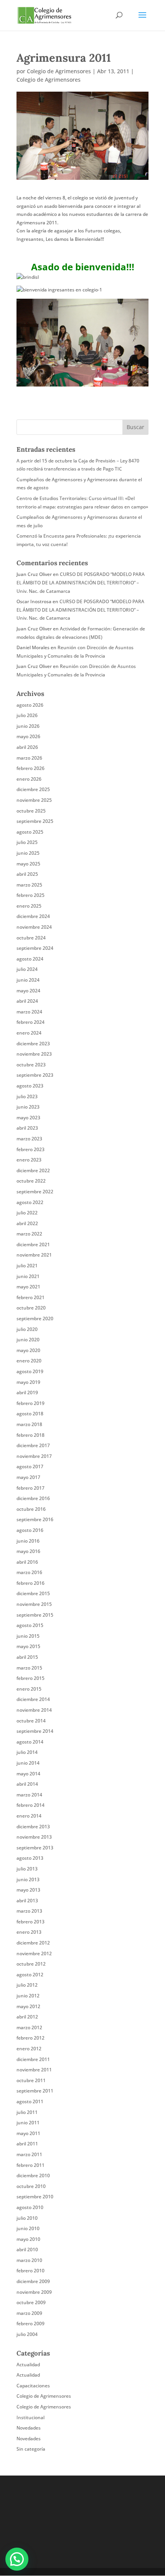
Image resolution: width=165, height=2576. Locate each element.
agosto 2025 (30, 832)
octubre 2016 (31, 1509)
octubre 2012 (31, 1964)
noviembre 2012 (34, 1953)
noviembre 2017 (34, 1456)
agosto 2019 (30, 1371)
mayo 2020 (28, 1350)
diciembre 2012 (33, 1943)
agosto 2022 (30, 1202)
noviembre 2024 (34, 927)
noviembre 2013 (34, 1837)
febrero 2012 (31, 2038)
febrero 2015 (31, 1678)
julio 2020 (27, 1329)
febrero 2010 (31, 2271)
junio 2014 (28, 1763)
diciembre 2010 (33, 2175)
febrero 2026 (31, 768)
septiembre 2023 (35, 1075)
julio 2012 (27, 1985)
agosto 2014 (30, 1742)
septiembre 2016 (35, 1519)
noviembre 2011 (34, 2070)
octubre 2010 (31, 2186)
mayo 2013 (28, 1890)
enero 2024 (29, 1033)
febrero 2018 (31, 1435)
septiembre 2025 (35, 821)
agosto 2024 (30, 959)
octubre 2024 (31, 938)
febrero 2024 (31, 1022)
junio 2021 (28, 1276)
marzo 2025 (29, 885)
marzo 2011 (29, 2154)
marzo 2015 (29, 1668)
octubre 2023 (31, 1065)
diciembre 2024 (33, 916)
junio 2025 (28, 853)
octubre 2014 (31, 1721)
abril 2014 (27, 1784)
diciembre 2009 (33, 2281)
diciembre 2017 (33, 1445)
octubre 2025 (31, 811)
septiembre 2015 (35, 1615)
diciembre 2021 (33, 1244)
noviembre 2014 (34, 1710)
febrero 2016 (31, 1583)
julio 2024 (27, 969)
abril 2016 (27, 1562)
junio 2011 (28, 2123)
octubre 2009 (31, 2302)
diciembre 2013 (33, 1827)
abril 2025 (27, 874)
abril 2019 (27, 1392)
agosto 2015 (30, 1625)
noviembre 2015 (34, 1604)
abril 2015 (27, 1657)
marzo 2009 (29, 2313)
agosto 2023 (30, 1086)
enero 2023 (29, 1160)
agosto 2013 (30, 1858)
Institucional (31, 2417)
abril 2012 (27, 2017)
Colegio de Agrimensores (59, 71)
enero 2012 (29, 2049)
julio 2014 (27, 1752)
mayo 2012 (28, 2006)
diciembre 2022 (33, 1170)
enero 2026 (29, 779)
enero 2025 (29, 906)
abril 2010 (27, 2249)
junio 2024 (28, 980)
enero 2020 (29, 1361)
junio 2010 (28, 2228)
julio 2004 (27, 2334)
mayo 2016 (28, 1551)
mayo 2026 (28, 736)
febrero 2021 (31, 1297)
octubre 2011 (31, 2080)
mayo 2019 (28, 1382)
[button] (17, 2559)
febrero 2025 (31, 895)
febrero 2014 (31, 1805)
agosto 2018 (30, 1414)
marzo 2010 (29, 2260)
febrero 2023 (31, 1149)
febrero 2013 (31, 1922)
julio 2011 (27, 2112)
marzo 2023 (29, 1139)
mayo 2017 (28, 1477)
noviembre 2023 (34, 1054)
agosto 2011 (30, 2101)
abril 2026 (27, 747)
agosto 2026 (30, 705)
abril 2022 (27, 1223)
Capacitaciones (33, 2386)
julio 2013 (27, 1869)
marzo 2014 (29, 1795)
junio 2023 (28, 1107)
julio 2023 (27, 1096)
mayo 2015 (28, 1646)
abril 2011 (27, 2144)
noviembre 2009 (34, 2292)
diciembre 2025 (33, 789)
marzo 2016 (29, 1572)
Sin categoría (31, 2449)
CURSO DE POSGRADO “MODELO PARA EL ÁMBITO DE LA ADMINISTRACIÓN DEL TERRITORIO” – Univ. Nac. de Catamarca (81, 582)
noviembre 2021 (34, 1255)
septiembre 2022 (35, 1192)
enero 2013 (29, 1932)
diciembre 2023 (33, 1044)
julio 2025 (27, 842)
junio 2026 (28, 726)
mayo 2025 (28, 864)
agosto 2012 (30, 1975)
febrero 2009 (31, 2323)
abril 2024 (27, 1001)
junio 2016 (28, 1541)
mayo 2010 (28, 2239)
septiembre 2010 (35, 2197)
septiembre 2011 (35, 2091)
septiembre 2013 (35, 1848)
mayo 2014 (28, 1774)
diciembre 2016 (33, 1498)
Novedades (29, 2428)
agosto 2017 (30, 1466)
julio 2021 (27, 1266)
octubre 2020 (31, 1308)
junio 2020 (28, 1340)
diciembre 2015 (33, 1593)
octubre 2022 (31, 1181)
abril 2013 (27, 1901)
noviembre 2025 (34, 800)
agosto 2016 (30, 1530)
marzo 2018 (29, 1424)
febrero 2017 (31, 1488)
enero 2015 (29, 1689)
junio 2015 (28, 1636)
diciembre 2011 (33, 2059)
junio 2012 (28, 1996)
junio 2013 (28, 1879)
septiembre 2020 (35, 1318)
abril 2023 (27, 1128)
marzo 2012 (29, 2027)
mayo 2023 (28, 1118)
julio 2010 (27, 2218)
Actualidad (28, 2365)
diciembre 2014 (33, 1699)
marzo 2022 (29, 1234)
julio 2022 (27, 1213)
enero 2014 (29, 1816)
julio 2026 (27, 715)
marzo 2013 (29, 1911)
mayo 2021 (28, 1287)
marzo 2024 (29, 1012)
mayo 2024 (28, 991)
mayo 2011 (28, 2133)
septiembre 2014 (35, 1731)
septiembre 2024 (35, 948)
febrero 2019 (31, 1403)
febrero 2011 (31, 2165)
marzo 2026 (29, 758)
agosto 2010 (30, 2207)
